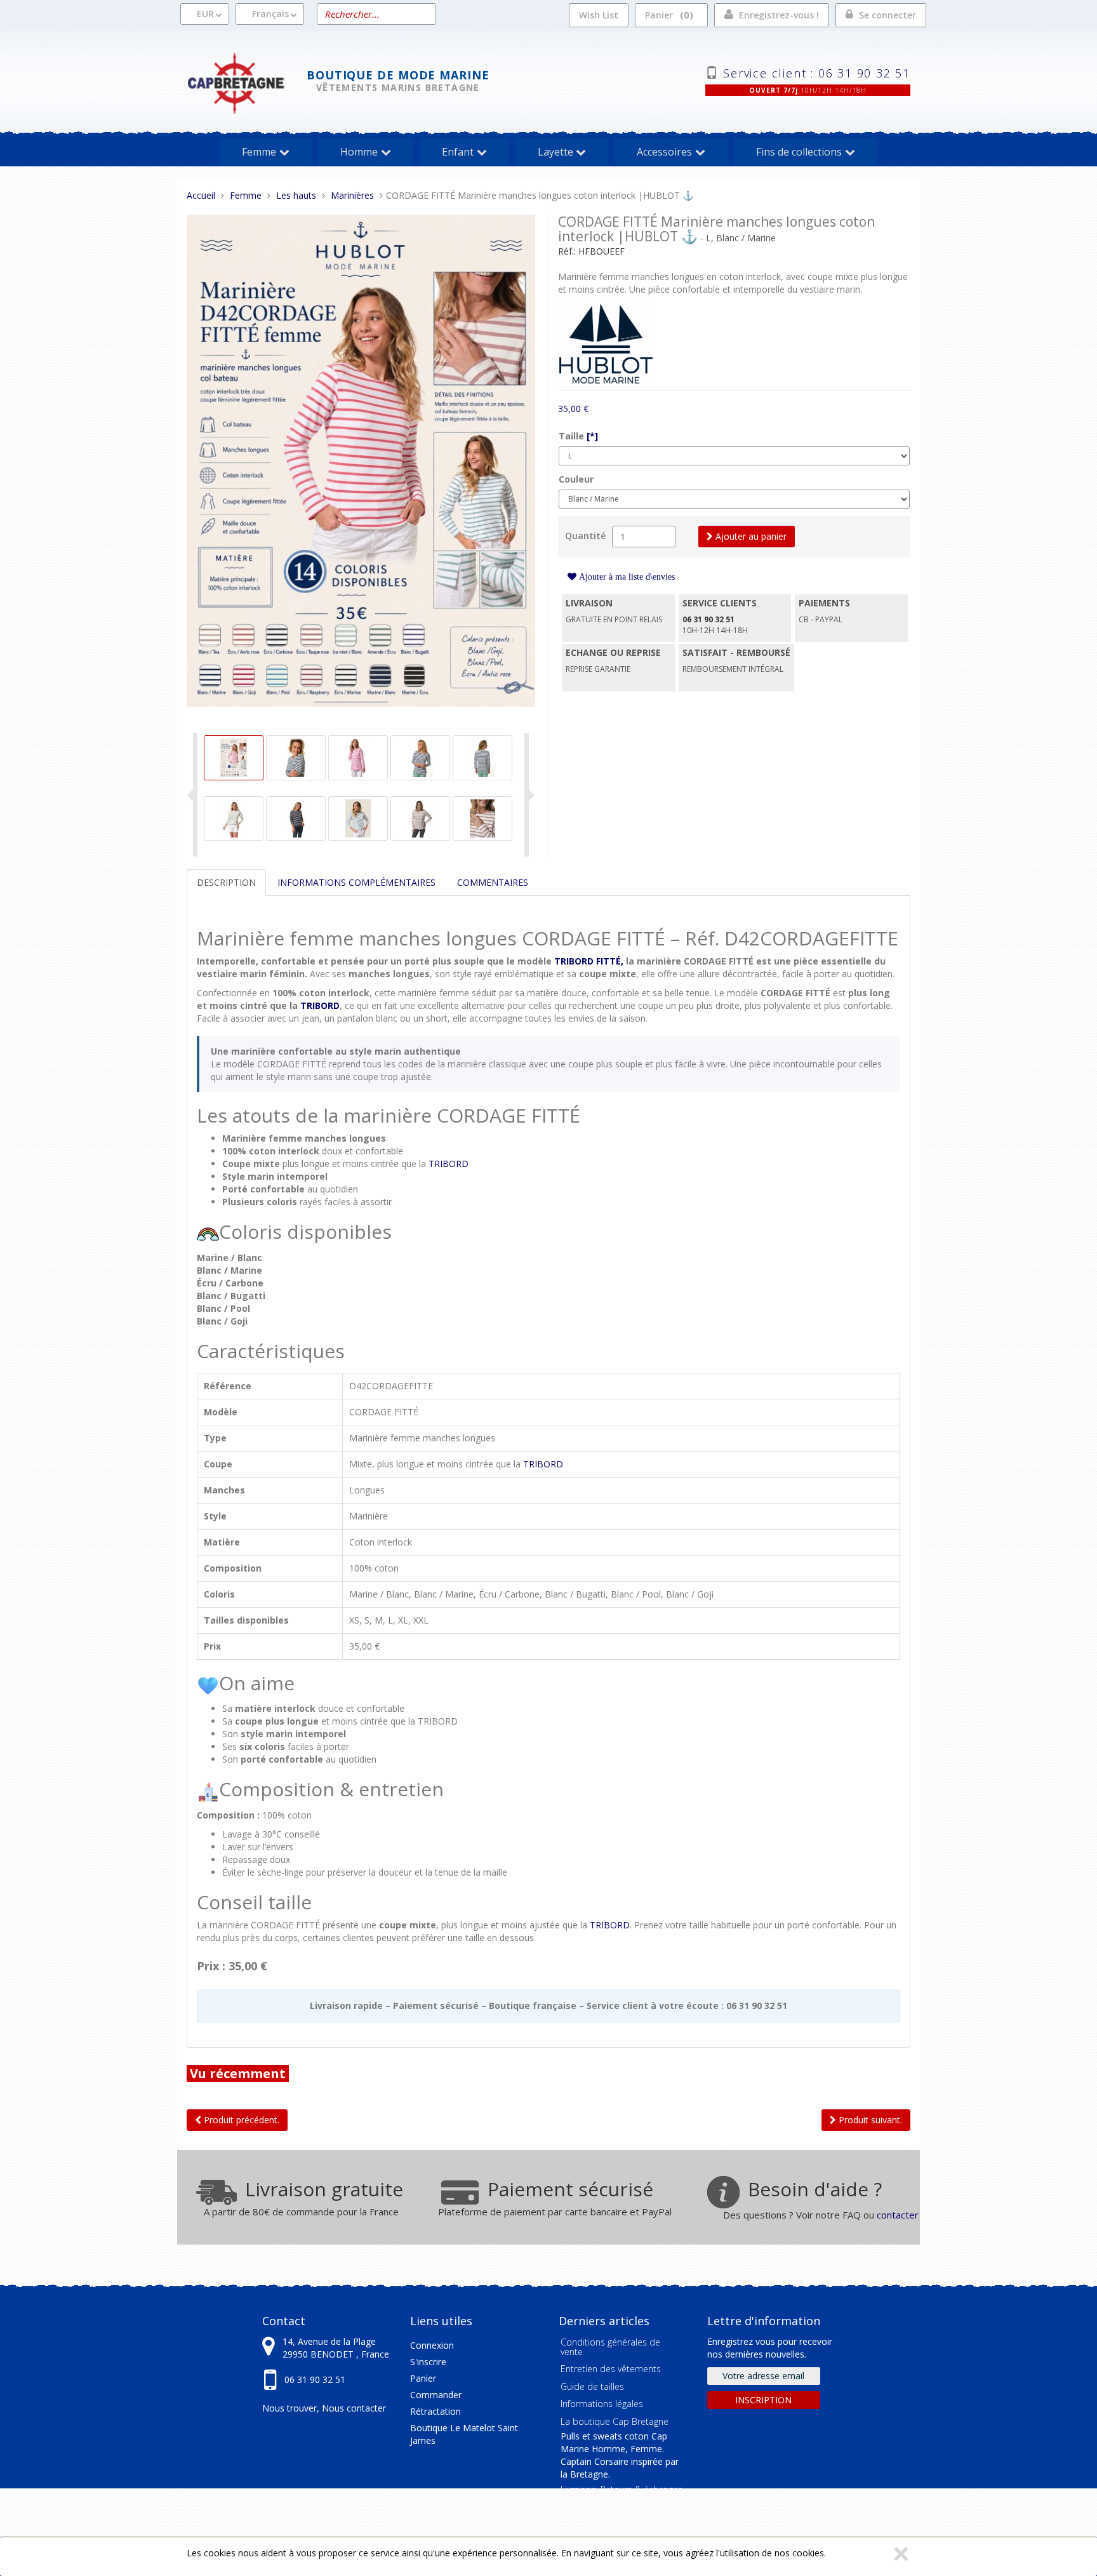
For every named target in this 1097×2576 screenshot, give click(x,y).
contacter (898, 2215)
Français (270, 14)
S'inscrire (428, 2362)
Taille (578, 436)
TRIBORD (320, 1005)
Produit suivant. (869, 2120)
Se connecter (888, 15)
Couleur (576, 479)
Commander (436, 2395)
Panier (667, 15)
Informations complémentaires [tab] (356, 882)
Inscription (763, 2400)
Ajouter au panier (750, 536)
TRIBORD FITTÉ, (589, 961)
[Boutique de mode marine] (247, 82)
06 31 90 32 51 (315, 2379)
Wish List (599, 15)
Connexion (432, 2345)
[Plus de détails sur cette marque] (606, 342)
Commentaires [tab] (493, 882)
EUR (205, 14)
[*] (592, 436)
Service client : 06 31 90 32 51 (817, 72)
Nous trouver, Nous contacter (324, 2408)
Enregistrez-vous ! (779, 15)
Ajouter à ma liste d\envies (626, 577)
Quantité (585, 536)
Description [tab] (226, 882)
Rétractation (435, 2411)
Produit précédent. (240, 2120)
